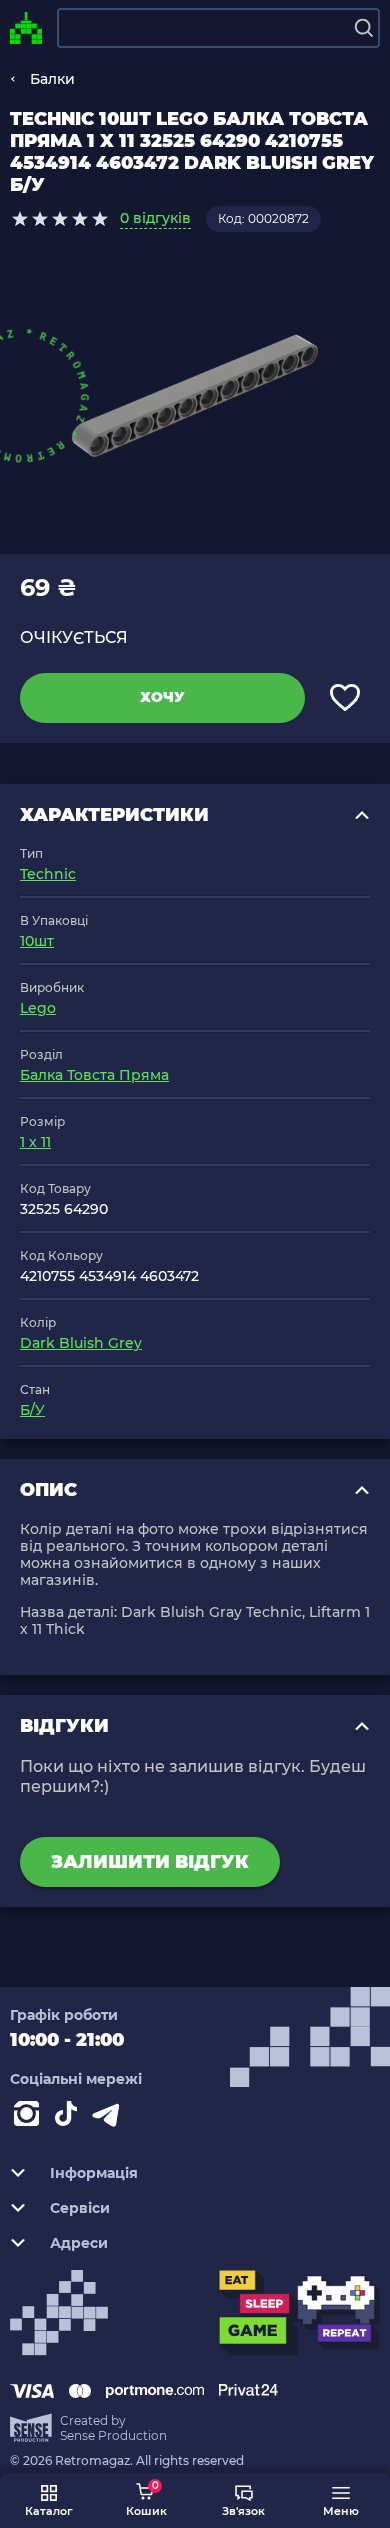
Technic (48, 874)
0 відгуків (155, 218)
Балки (52, 79)
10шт (37, 941)
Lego (38, 1008)
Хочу (162, 697)
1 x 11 (35, 1142)
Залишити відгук (150, 1862)
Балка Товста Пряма (94, 1075)
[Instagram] (30, 2118)
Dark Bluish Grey (81, 1343)
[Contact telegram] (110, 2118)
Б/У (32, 1410)
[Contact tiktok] (70, 2118)
